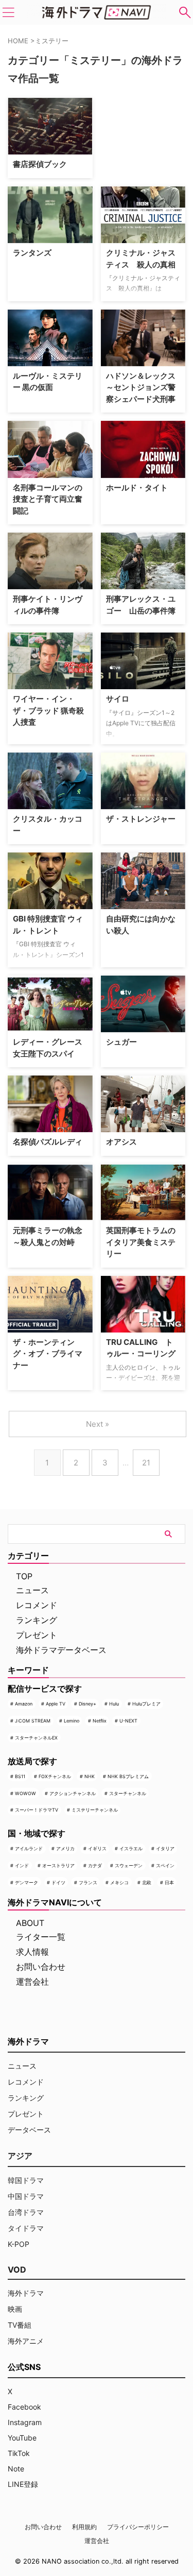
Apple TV (56, 1704)
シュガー (121, 1042)
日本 (169, 1882)
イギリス (97, 1848)
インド (22, 1865)
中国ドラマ (26, 2196)
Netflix (100, 1721)
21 (146, 1463)
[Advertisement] (147, 130)
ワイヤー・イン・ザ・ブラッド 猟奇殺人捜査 (48, 710)
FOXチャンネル (55, 1776)
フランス (88, 1882)
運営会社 (32, 1982)
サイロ (118, 699)
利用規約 (84, 2527)
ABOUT (30, 1923)
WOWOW (25, 1793)
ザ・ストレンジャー (141, 819)
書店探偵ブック (40, 164)
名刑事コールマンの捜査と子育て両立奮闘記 (48, 499)
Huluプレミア (146, 1704)
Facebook (24, 2407)
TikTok (19, 2453)
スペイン (165, 1865)
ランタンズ (32, 253)
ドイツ (58, 1882)
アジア (20, 2156)
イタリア (165, 1848)
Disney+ (87, 1704)
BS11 (20, 1776)
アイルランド (29, 1848)
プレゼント (37, 1635)
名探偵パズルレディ (48, 1142)
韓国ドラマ (26, 2180)
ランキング (37, 1620)
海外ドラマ (26, 2293)
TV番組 (20, 2325)
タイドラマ (26, 2228)
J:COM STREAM (33, 1721)
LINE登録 (23, 2484)
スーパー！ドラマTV (37, 1810)
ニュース (32, 1590)
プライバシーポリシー (138, 2527)
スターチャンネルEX (36, 1738)
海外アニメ (26, 2341)
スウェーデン (129, 1865)
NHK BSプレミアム (128, 1776)
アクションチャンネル (73, 1793)
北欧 (147, 1882)
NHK (90, 1776)
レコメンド (37, 1605)
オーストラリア (58, 1865)
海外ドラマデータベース (61, 1650)
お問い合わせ (41, 1967)
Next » (98, 1424)
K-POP (19, 2244)
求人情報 (32, 1952)
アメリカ (65, 1848)
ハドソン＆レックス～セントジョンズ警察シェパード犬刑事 (141, 387)
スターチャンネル (128, 1793)
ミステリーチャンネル (95, 1810)
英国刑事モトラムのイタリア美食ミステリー (141, 1242)
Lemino (72, 1721)
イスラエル (131, 1848)
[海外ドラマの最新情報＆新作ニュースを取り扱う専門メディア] (97, 12)
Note (16, 2469)
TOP (24, 1576)
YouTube (22, 2438)
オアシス (121, 1142)
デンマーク (27, 1882)
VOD (17, 2270)
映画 (15, 2309)
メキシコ (119, 1882)
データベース (29, 2130)
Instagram (25, 2422)
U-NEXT (128, 1721)
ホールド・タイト (137, 488)
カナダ (95, 1865)
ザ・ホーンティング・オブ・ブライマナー (48, 1354)
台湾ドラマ (26, 2212)
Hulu (114, 1704)
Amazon (24, 1704)
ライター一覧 (41, 1937)
